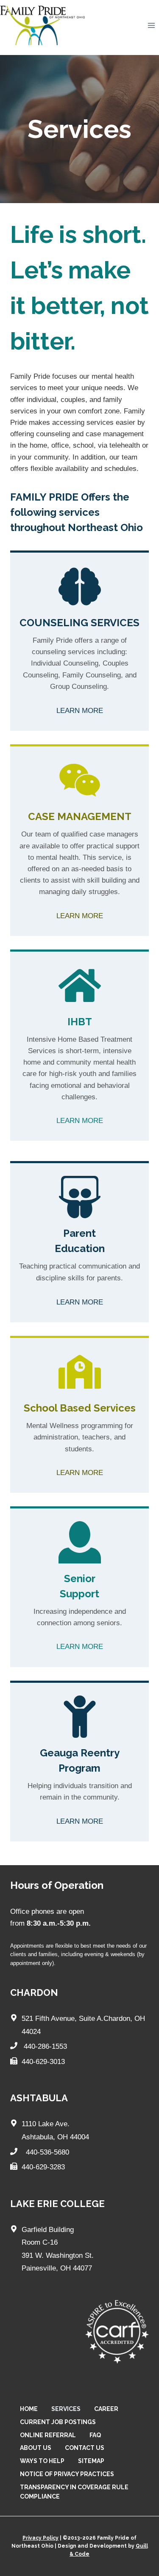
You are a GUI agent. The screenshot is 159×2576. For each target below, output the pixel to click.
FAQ (95, 2435)
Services (66, 2409)
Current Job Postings (58, 2422)
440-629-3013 (43, 2062)
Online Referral (48, 2435)
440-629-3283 (43, 2167)
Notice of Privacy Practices (67, 2474)
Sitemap (91, 2461)
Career (106, 2409)
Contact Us (85, 2448)
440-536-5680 (46, 2152)
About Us (36, 2448)
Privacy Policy (40, 2538)
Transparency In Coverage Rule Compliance (74, 2492)
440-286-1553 (45, 2046)
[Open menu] (151, 26)
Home (29, 2409)
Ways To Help (42, 2461)
